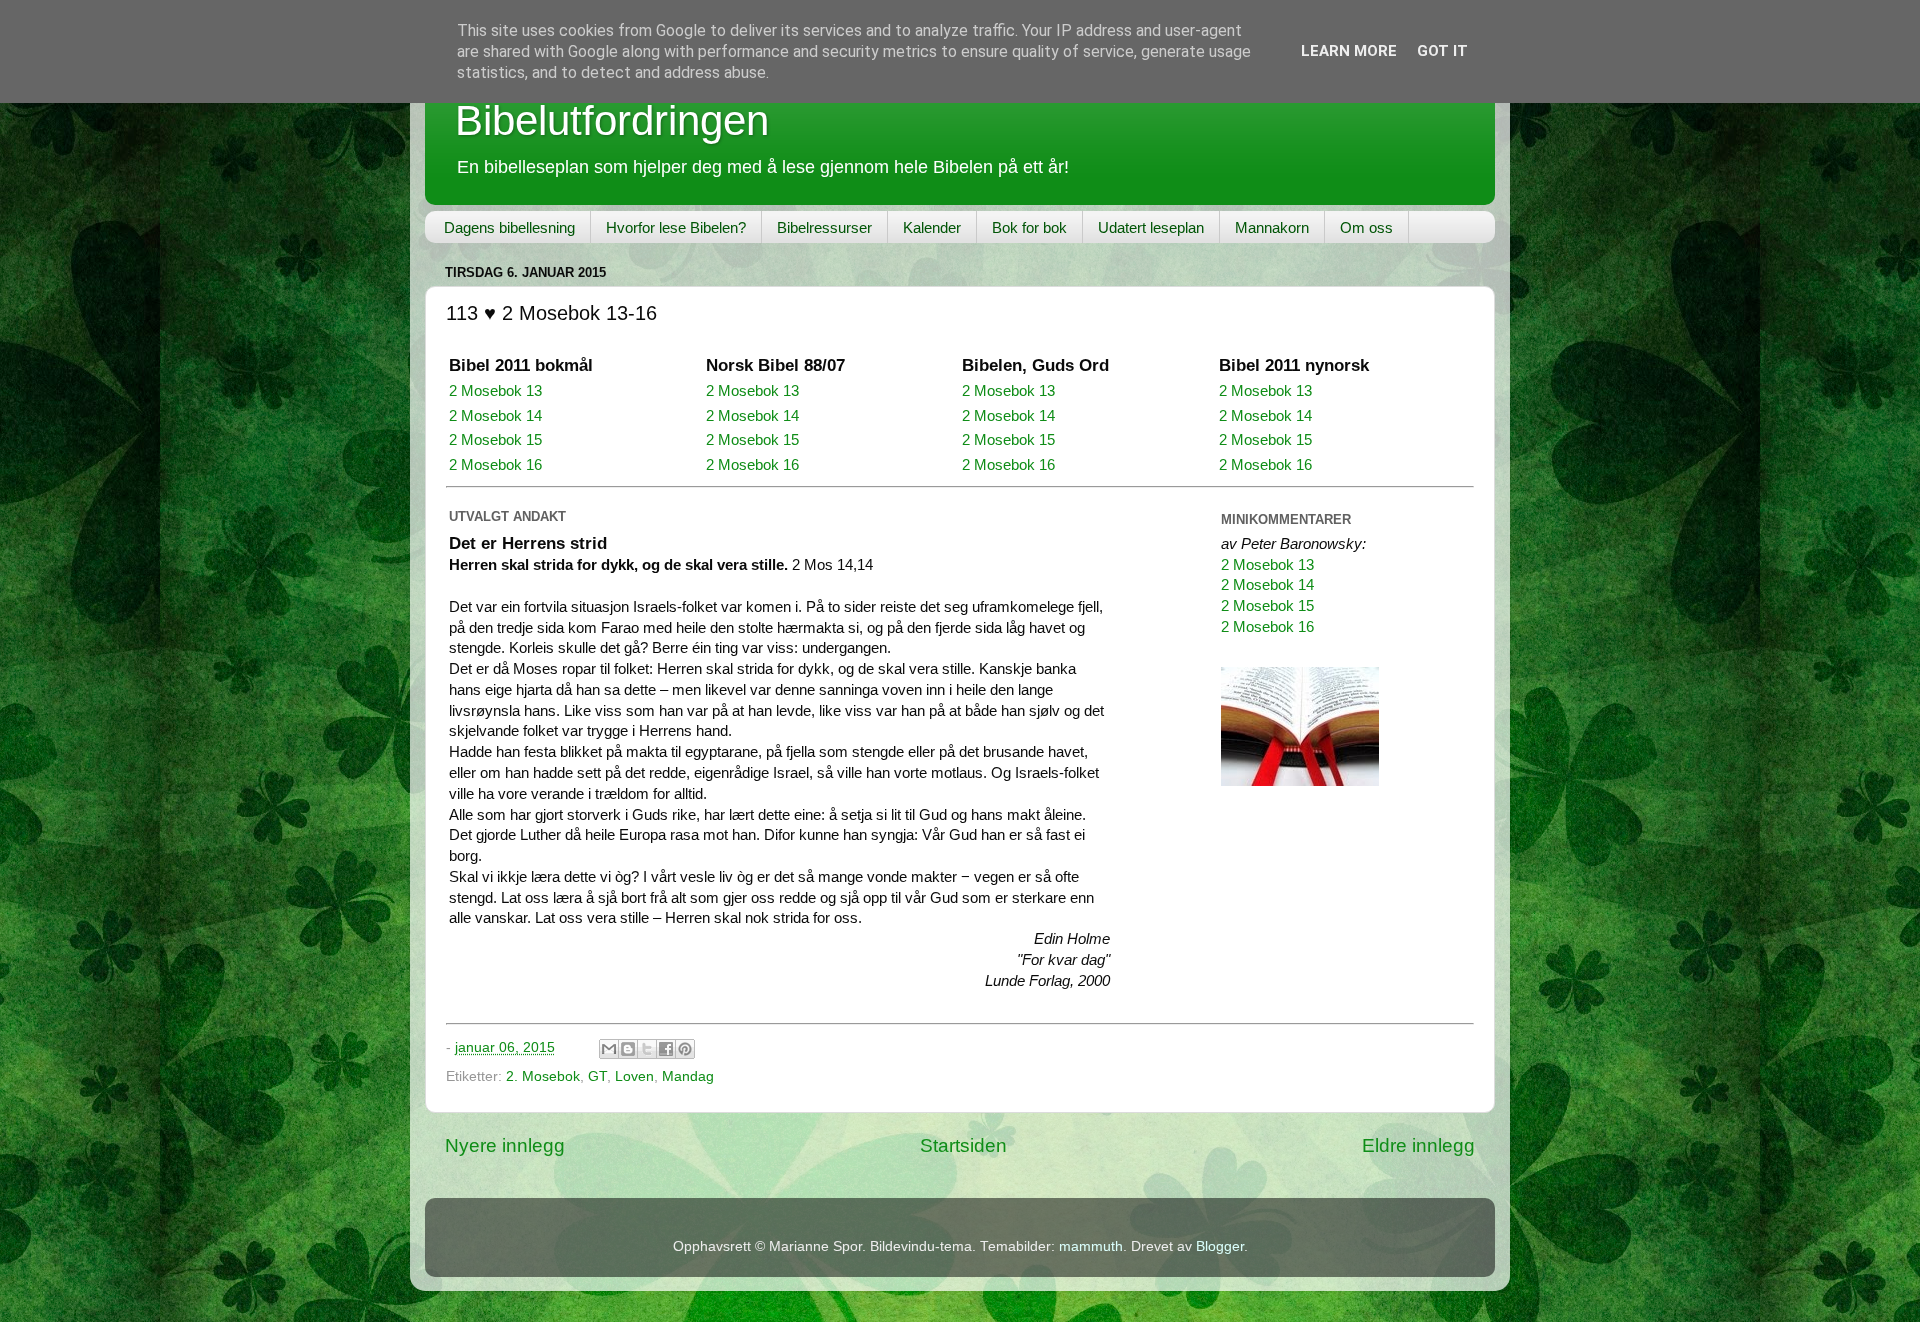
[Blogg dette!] (628, 1049)
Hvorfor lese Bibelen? (676, 227)
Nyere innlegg (505, 1145)
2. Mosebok (543, 1076)
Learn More (1349, 51)
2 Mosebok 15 (495, 440)
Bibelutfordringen (612, 120)
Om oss (1366, 227)
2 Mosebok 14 (495, 416)
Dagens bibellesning (509, 227)
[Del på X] (647, 1049)
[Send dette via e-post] (609, 1049)
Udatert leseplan (1151, 227)
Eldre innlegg (1418, 1145)
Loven (634, 1076)
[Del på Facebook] (666, 1049)
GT (597, 1076)
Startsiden (963, 1145)
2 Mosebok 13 (495, 391)
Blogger (1220, 1246)
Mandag (688, 1076)
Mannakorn (1272, 227)
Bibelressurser (824, 227)
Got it (1442, 51)
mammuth (1091, 1246)
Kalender (932, 227)
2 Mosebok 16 (495, 465)
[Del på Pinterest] (685, 1049)
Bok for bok (1029, 227)
